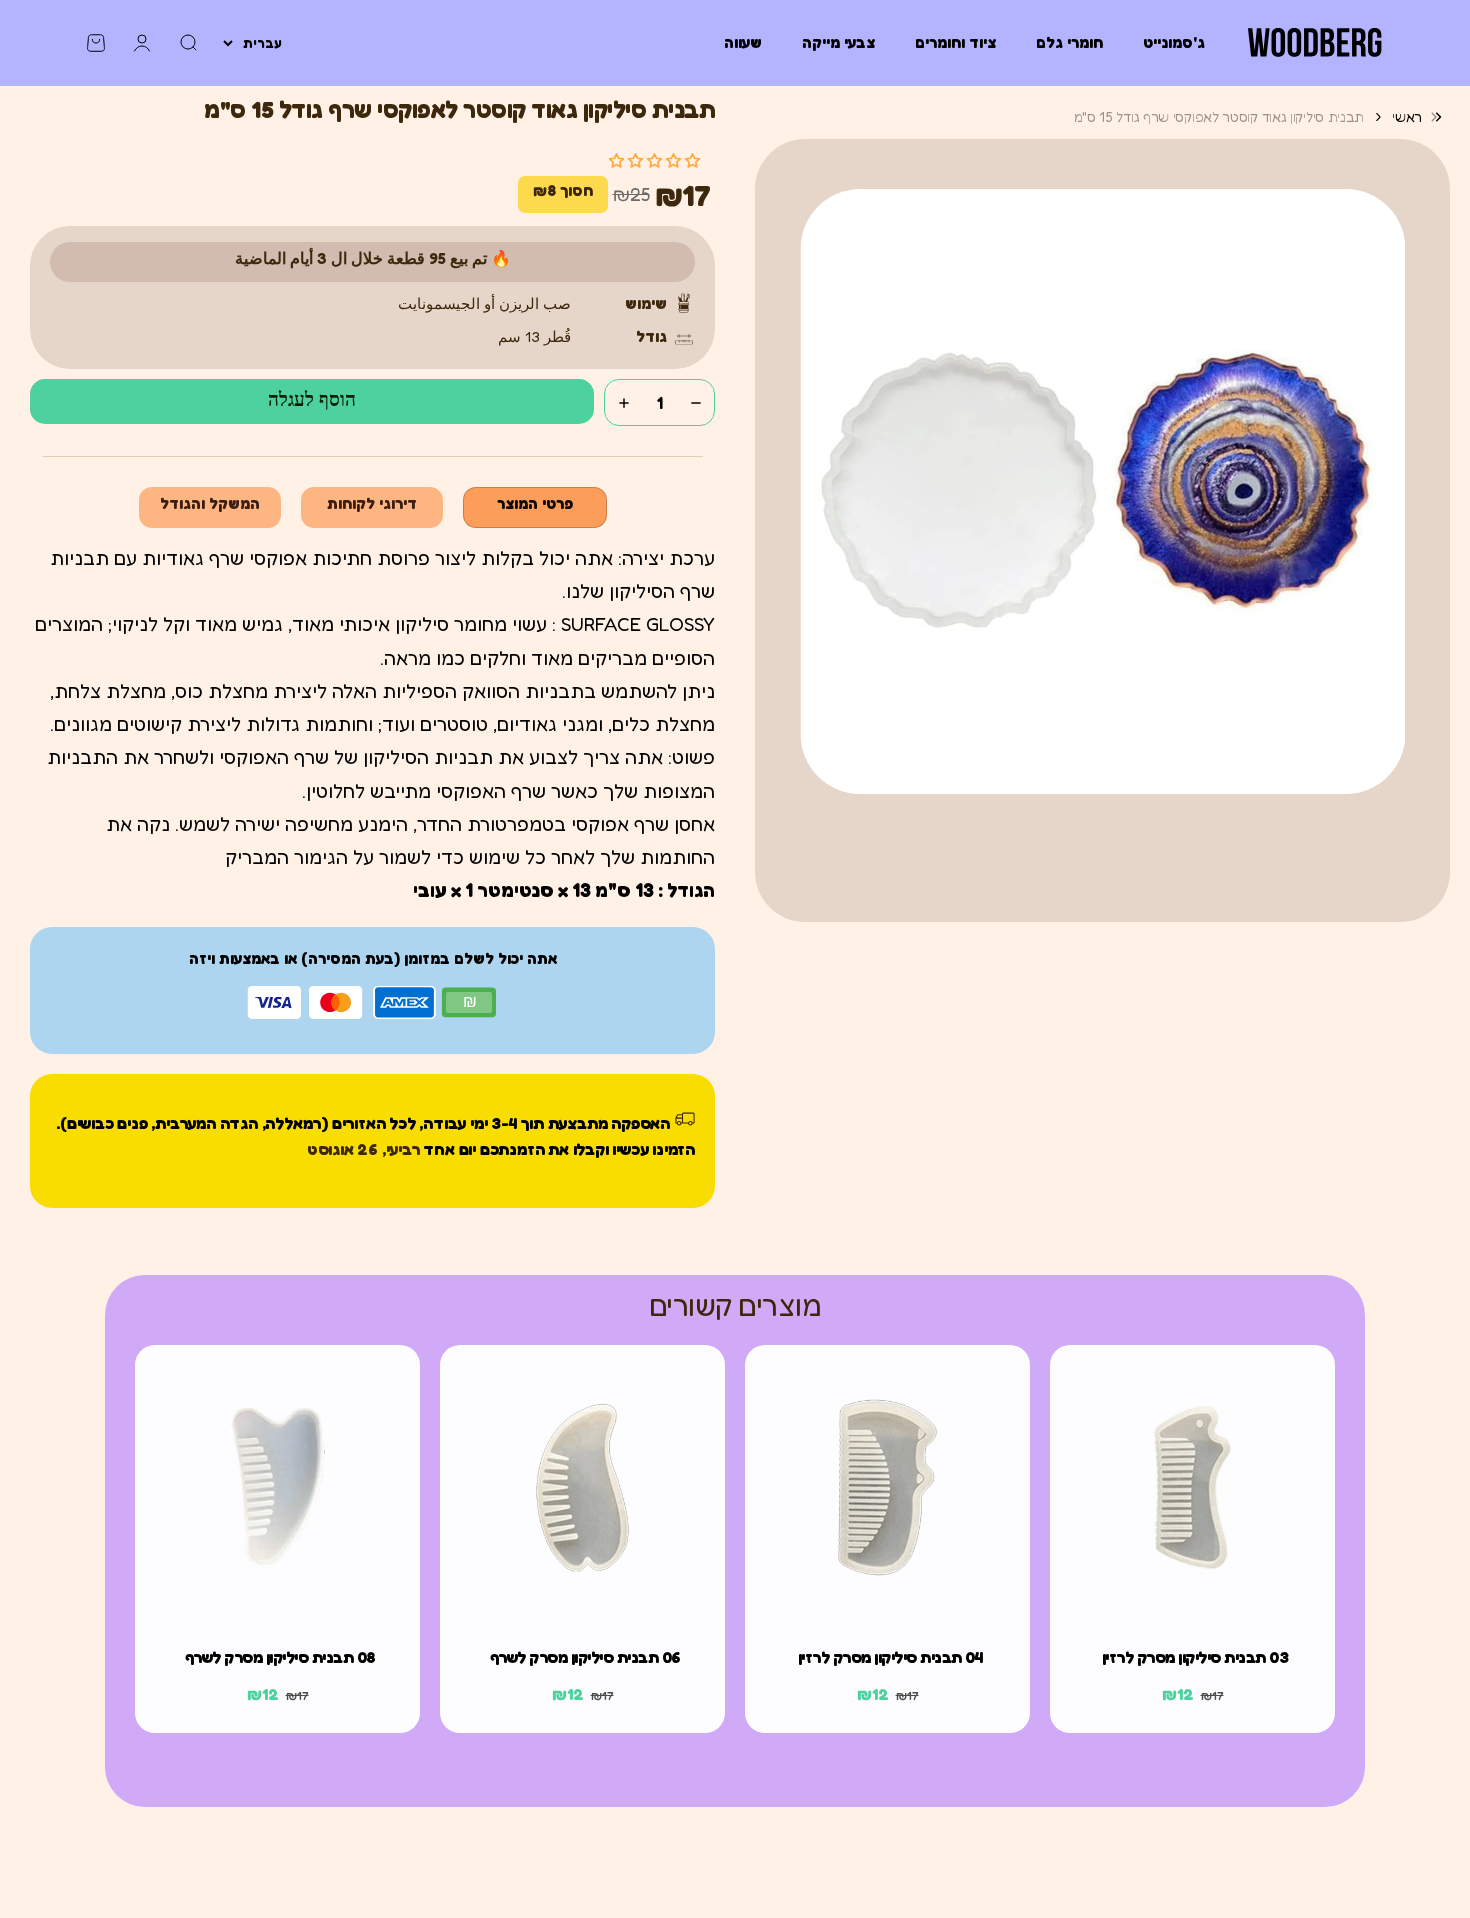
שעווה (743, 42)
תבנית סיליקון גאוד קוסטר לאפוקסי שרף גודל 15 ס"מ (1219, 116)
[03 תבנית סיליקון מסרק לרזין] (1192, 1487)
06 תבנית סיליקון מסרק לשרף (585, 1657)
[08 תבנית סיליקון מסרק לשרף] (277, 1487)
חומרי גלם (1069, 42)
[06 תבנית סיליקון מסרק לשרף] (582, 1487)
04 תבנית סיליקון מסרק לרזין (890, 1657)
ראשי (1407, 116)
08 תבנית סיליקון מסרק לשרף (280, 1657)
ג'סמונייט (1174, 42)
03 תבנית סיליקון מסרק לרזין (1195, 1657)
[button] (654, 160)
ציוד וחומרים (955, 42)
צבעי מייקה (838, 42)
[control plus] (624, 402)
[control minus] (696, 402)
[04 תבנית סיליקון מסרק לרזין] (887, 1487)
